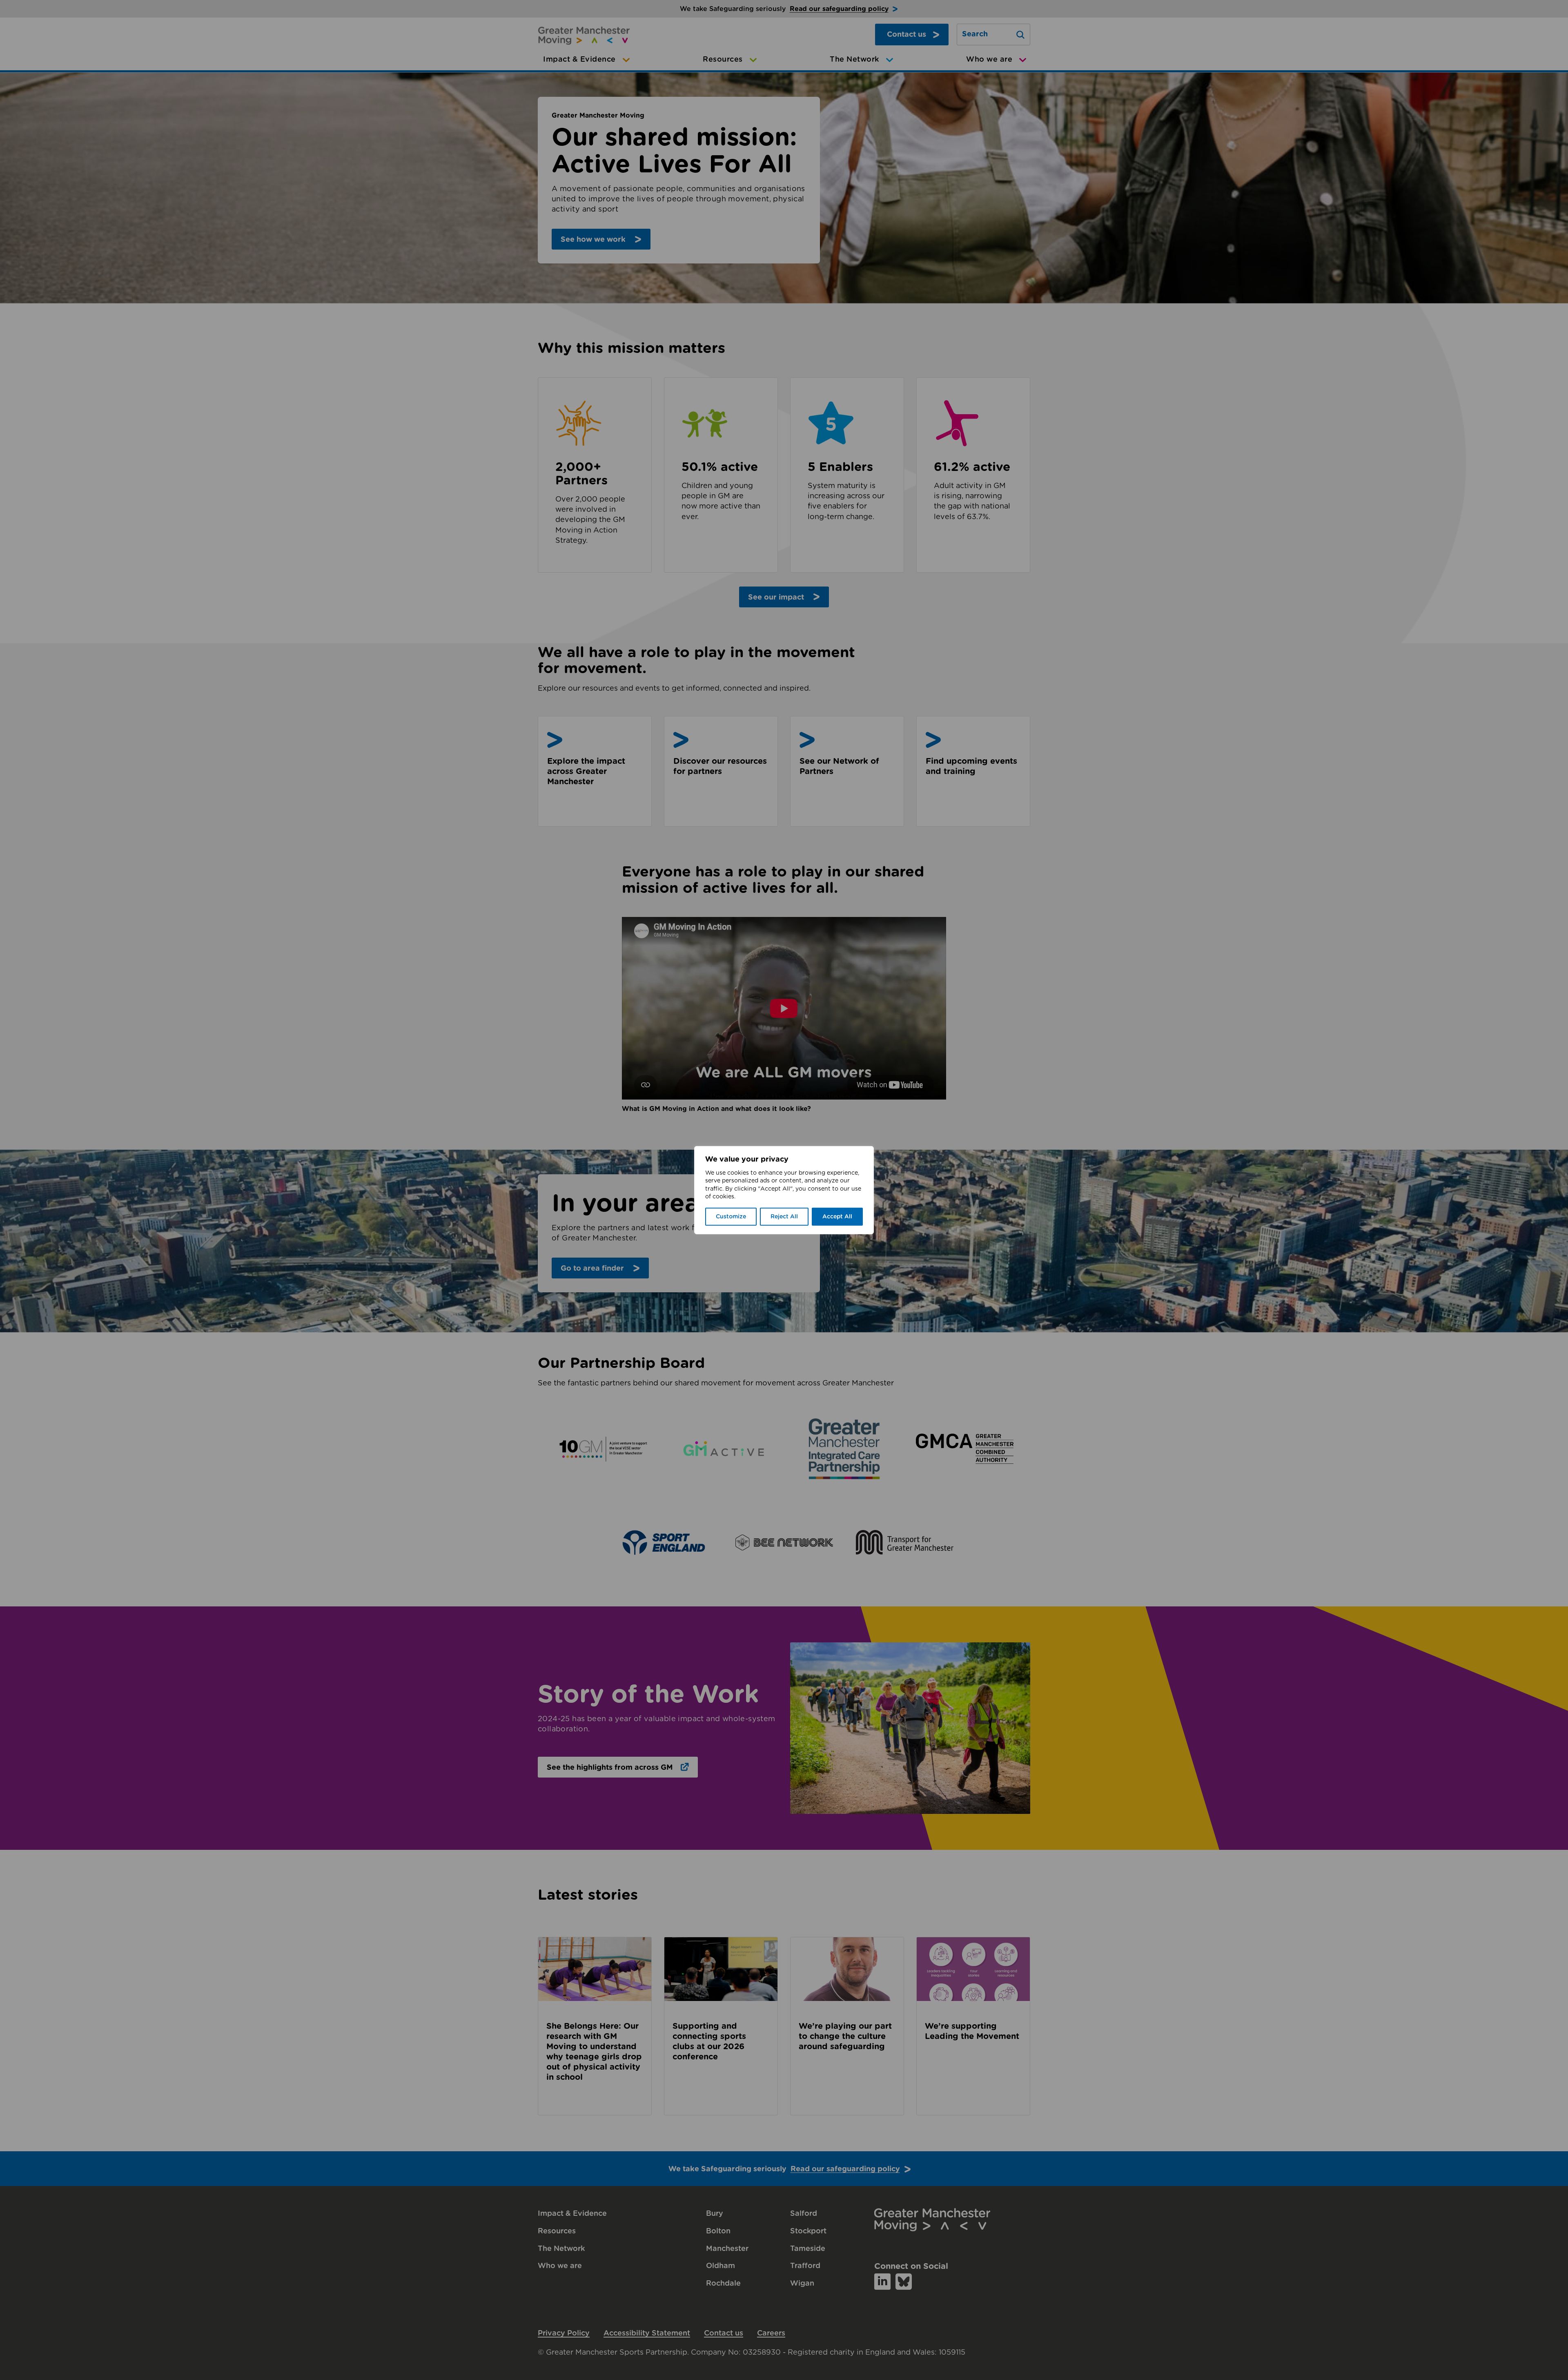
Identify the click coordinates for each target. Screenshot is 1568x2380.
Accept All (837, 1217)
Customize (731, 1217)
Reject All (784, 1217)
